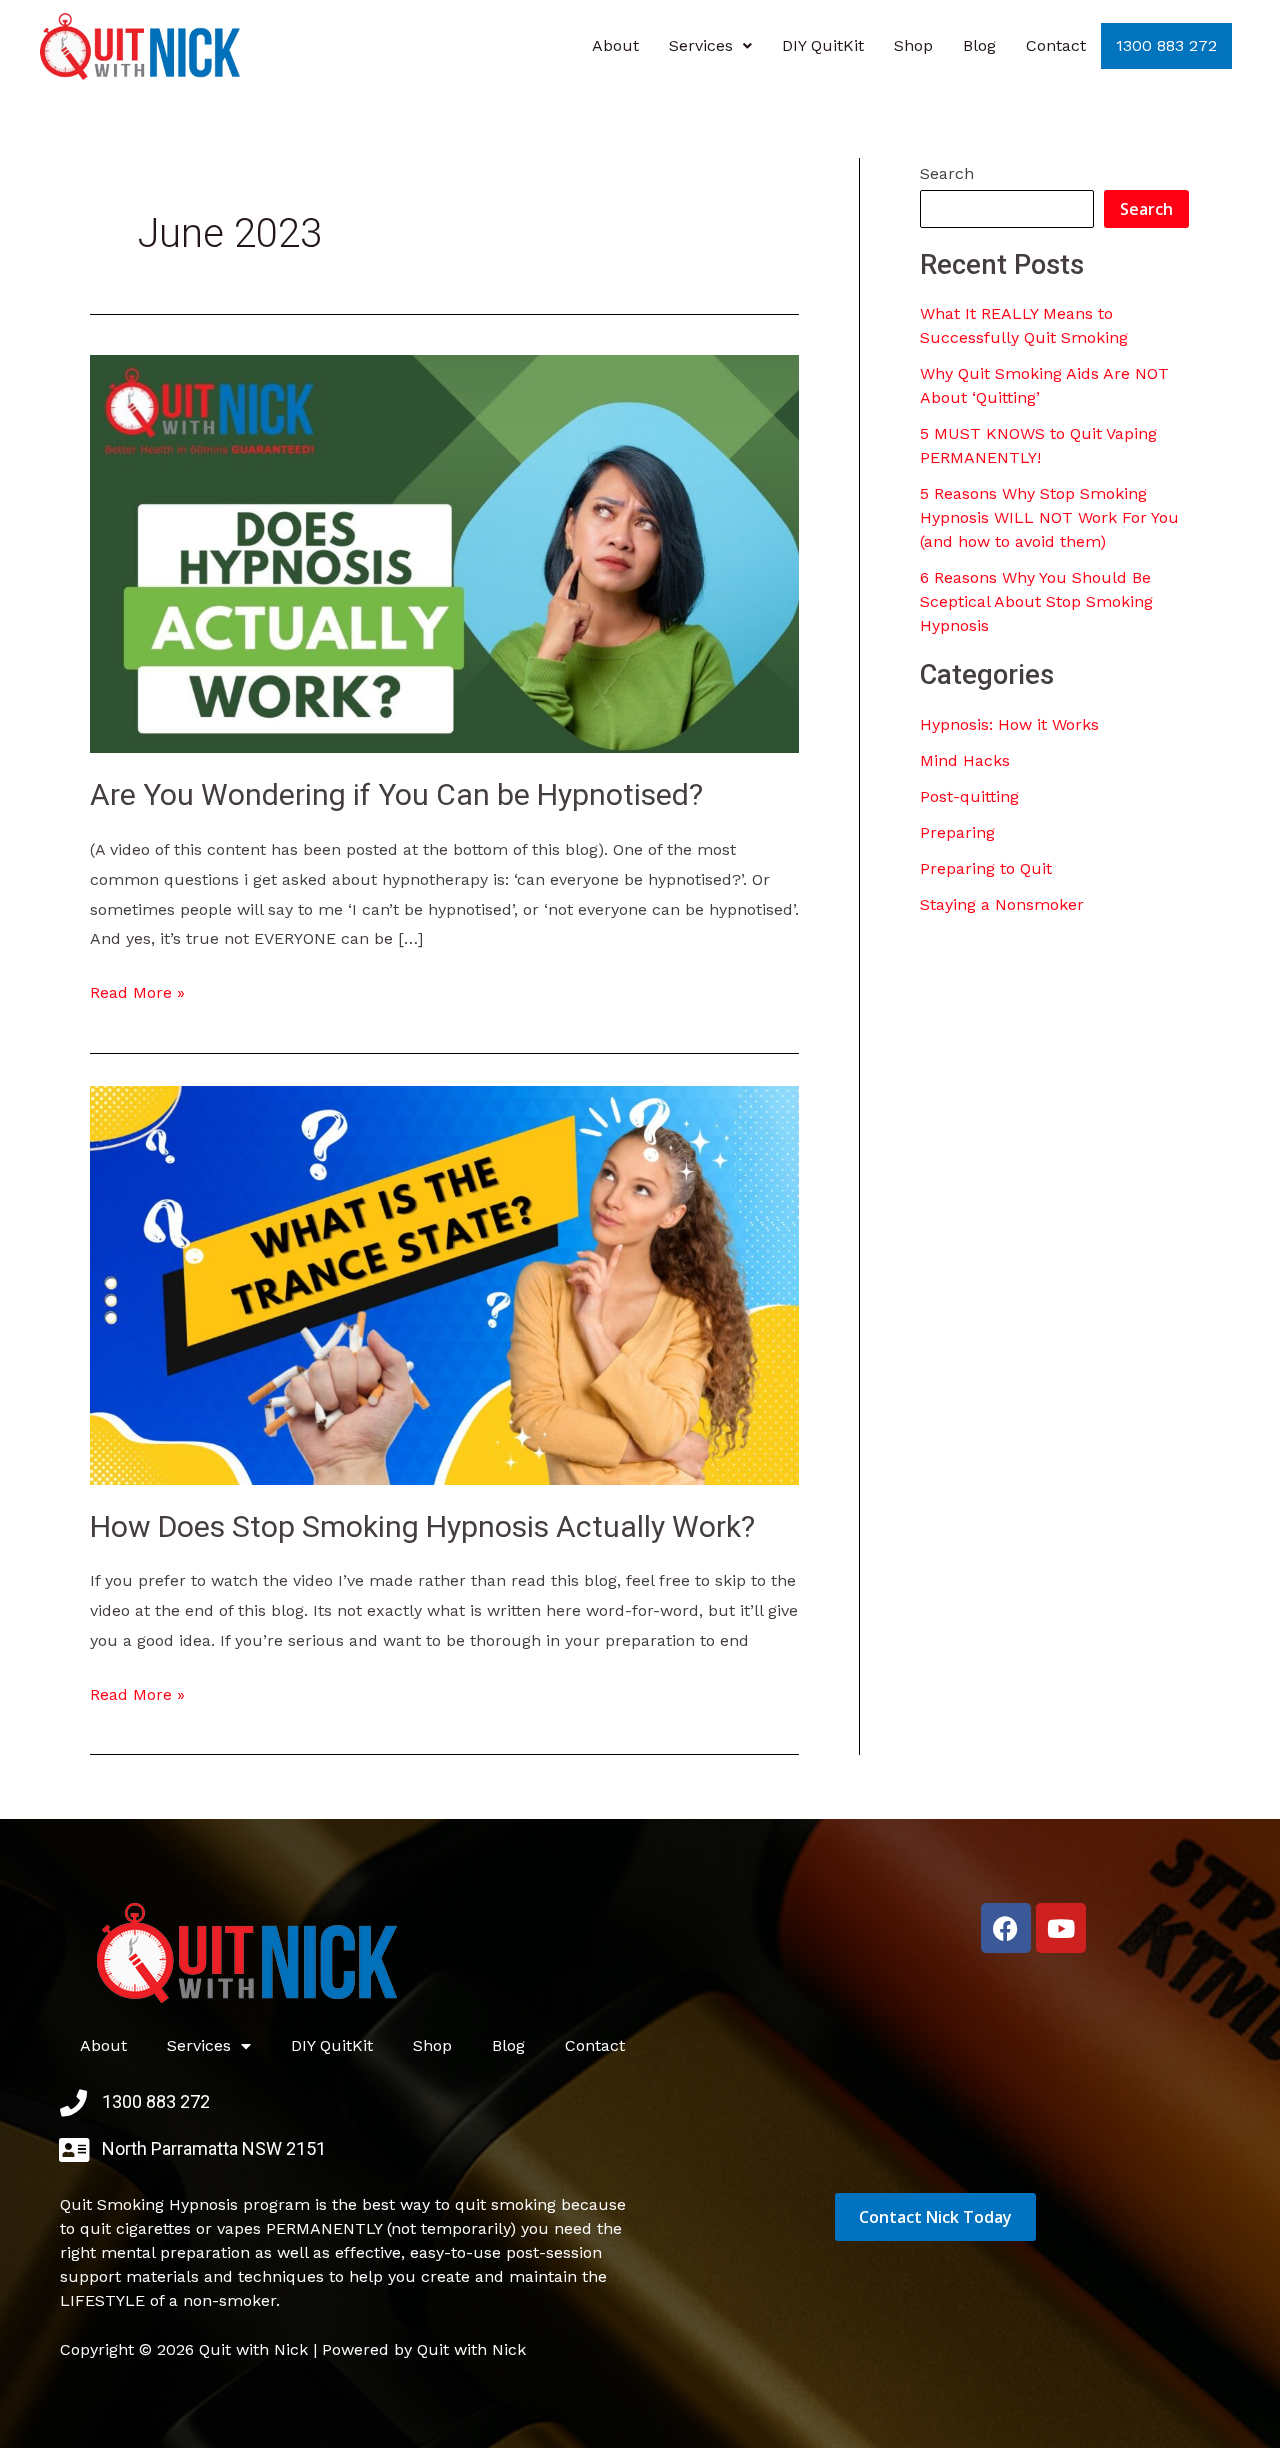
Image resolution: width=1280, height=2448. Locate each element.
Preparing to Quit (986, 868)
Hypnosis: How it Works (1009, 724)
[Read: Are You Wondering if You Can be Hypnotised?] (444, 552)
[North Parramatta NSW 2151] (73, 2149)
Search (947, 173)
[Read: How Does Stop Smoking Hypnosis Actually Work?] (444, 1283)
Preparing (957, 832)
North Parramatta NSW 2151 (214, 2148)
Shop (913, 45)
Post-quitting (969, 796)
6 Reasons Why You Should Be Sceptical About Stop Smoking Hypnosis (1036, 601)
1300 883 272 (1166, 45)
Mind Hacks (965, 760)
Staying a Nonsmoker (1002, 904)
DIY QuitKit (823, 45)
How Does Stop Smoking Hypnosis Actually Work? (422, 1526)
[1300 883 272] (73, 2102)
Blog (979, 45)
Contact (1056, 45)
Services (701, 45)
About (615, 45)
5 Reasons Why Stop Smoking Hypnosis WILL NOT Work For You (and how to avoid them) (1049, 517)
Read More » (137, 990)
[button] (710, 46)
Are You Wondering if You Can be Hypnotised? (396, 794)
